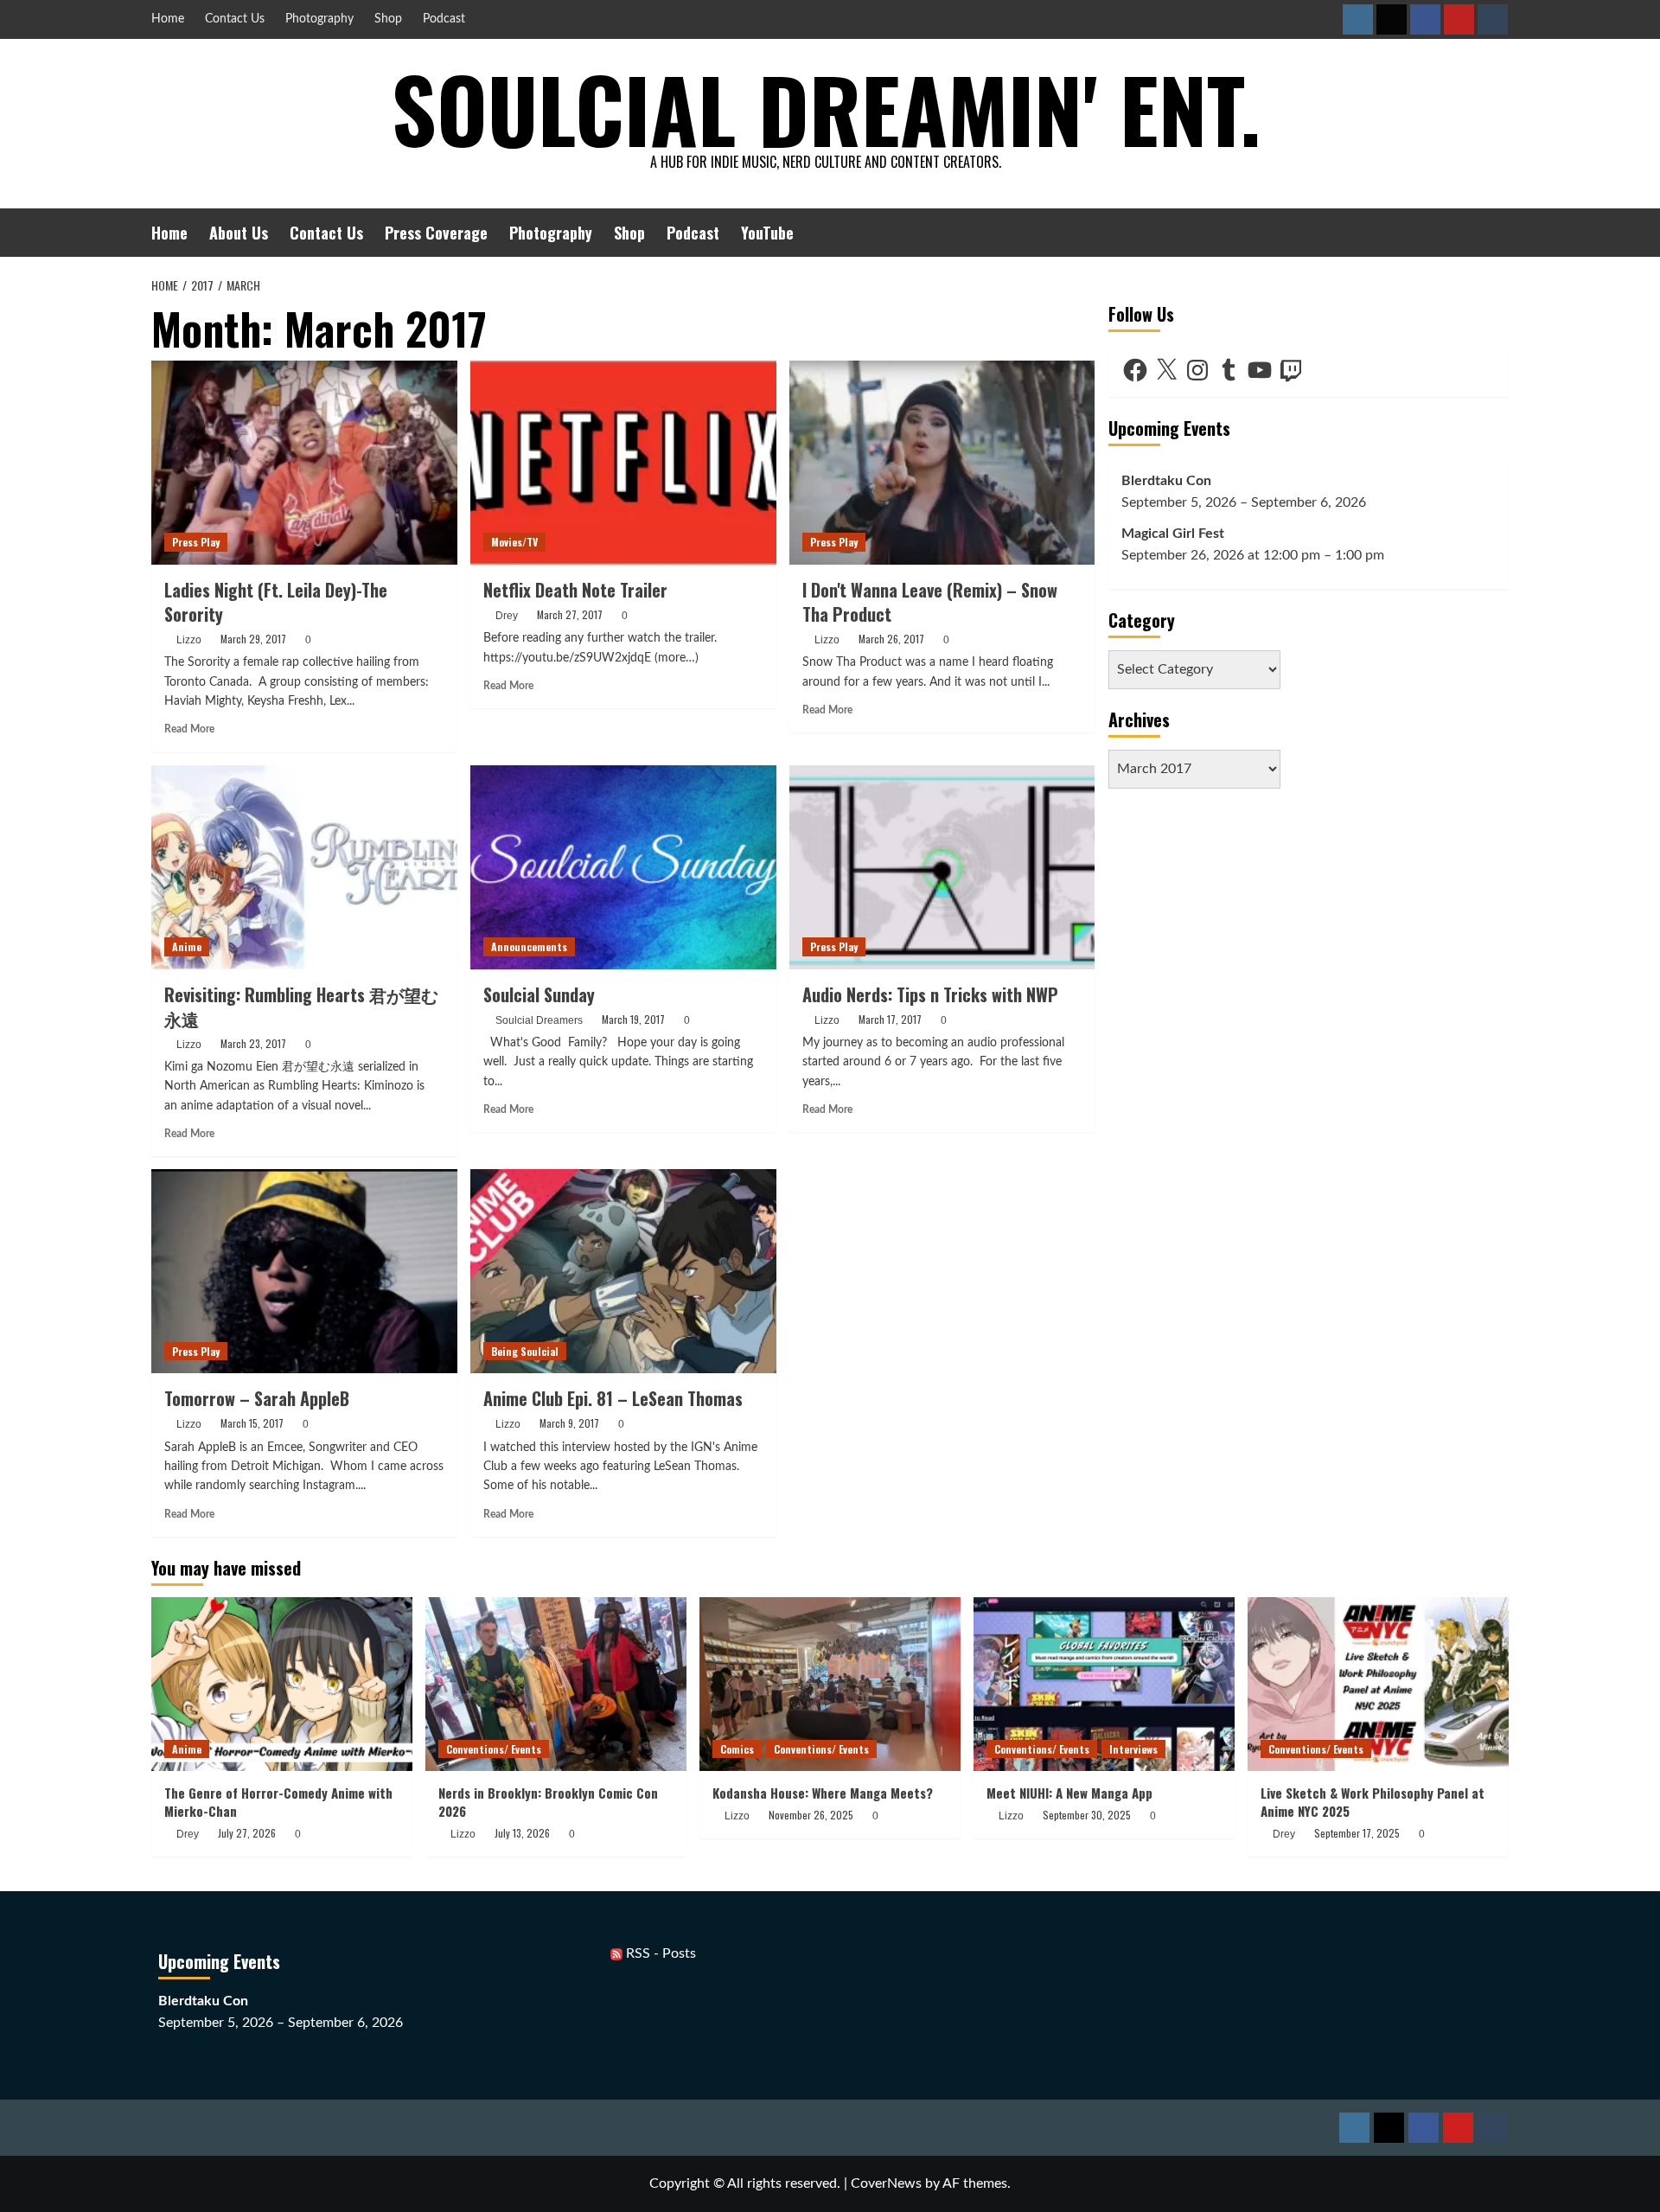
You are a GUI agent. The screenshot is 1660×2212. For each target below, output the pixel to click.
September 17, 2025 (1357, 1833)
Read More (189, 729)
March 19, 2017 (633, 1019)
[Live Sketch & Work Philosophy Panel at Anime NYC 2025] (1378, 1684)
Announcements (529, 946)
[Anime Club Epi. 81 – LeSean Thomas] (623, 1271)
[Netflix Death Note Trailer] (623, 463)
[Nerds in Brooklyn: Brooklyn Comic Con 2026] (556, 1684)
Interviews (1133, 1749)
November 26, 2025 (811, 1815)
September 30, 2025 (1087, 1815)
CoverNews (886, 2183)
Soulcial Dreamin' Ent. (826, 108)
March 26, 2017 (891, 639)
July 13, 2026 (522, 1833)
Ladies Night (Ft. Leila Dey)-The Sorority (276, 602)
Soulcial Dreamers (539, 1020)
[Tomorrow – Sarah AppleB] (304, 1271)
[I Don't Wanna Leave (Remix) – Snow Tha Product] (942, 463)
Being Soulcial (525, 1351)
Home (168, 19)
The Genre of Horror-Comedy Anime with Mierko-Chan (278, 1802)
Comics (737, 1749)
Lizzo (189, 640)
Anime (187, 946)
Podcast (444, 19)
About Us (239, 233)
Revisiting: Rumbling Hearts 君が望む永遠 (301, 1007)
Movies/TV (514, 542)
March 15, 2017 (252, 1423)
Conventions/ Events (494, 1749)
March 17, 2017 (890, 1019)
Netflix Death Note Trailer (575, 590)
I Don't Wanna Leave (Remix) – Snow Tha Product (930, 602)
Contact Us (235, 19)
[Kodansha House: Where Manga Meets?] (830, 1684)
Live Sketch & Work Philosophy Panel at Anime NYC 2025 (1373, 1802)
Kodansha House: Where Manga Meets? (823, 1793)
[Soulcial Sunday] (623, 867)
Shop (388, 19)
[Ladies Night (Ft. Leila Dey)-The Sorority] (304, 463)
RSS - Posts (659, 1953)
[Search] (1498, 232)
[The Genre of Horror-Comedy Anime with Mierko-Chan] (282, 1684)
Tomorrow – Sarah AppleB (257, 1398)
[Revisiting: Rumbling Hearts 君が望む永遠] (304, 867)
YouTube (767, 233)
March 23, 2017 (253, 1043)
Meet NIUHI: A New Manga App (1069, 1793)
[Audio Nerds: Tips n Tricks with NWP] (942, 867)
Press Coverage (436, 233)
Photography (319, 19)
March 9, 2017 (569, 1423)
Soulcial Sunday (539, 994)
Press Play (196, 542)
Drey (507, 616)
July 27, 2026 (247, 1833)
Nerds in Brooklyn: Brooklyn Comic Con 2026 (548, 1802)
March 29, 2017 (253, 639)
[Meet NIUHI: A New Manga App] (1104, 1684)
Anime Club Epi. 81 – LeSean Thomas (613, 1398)
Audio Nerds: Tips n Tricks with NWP (930, 994)
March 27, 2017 (570, 614)
